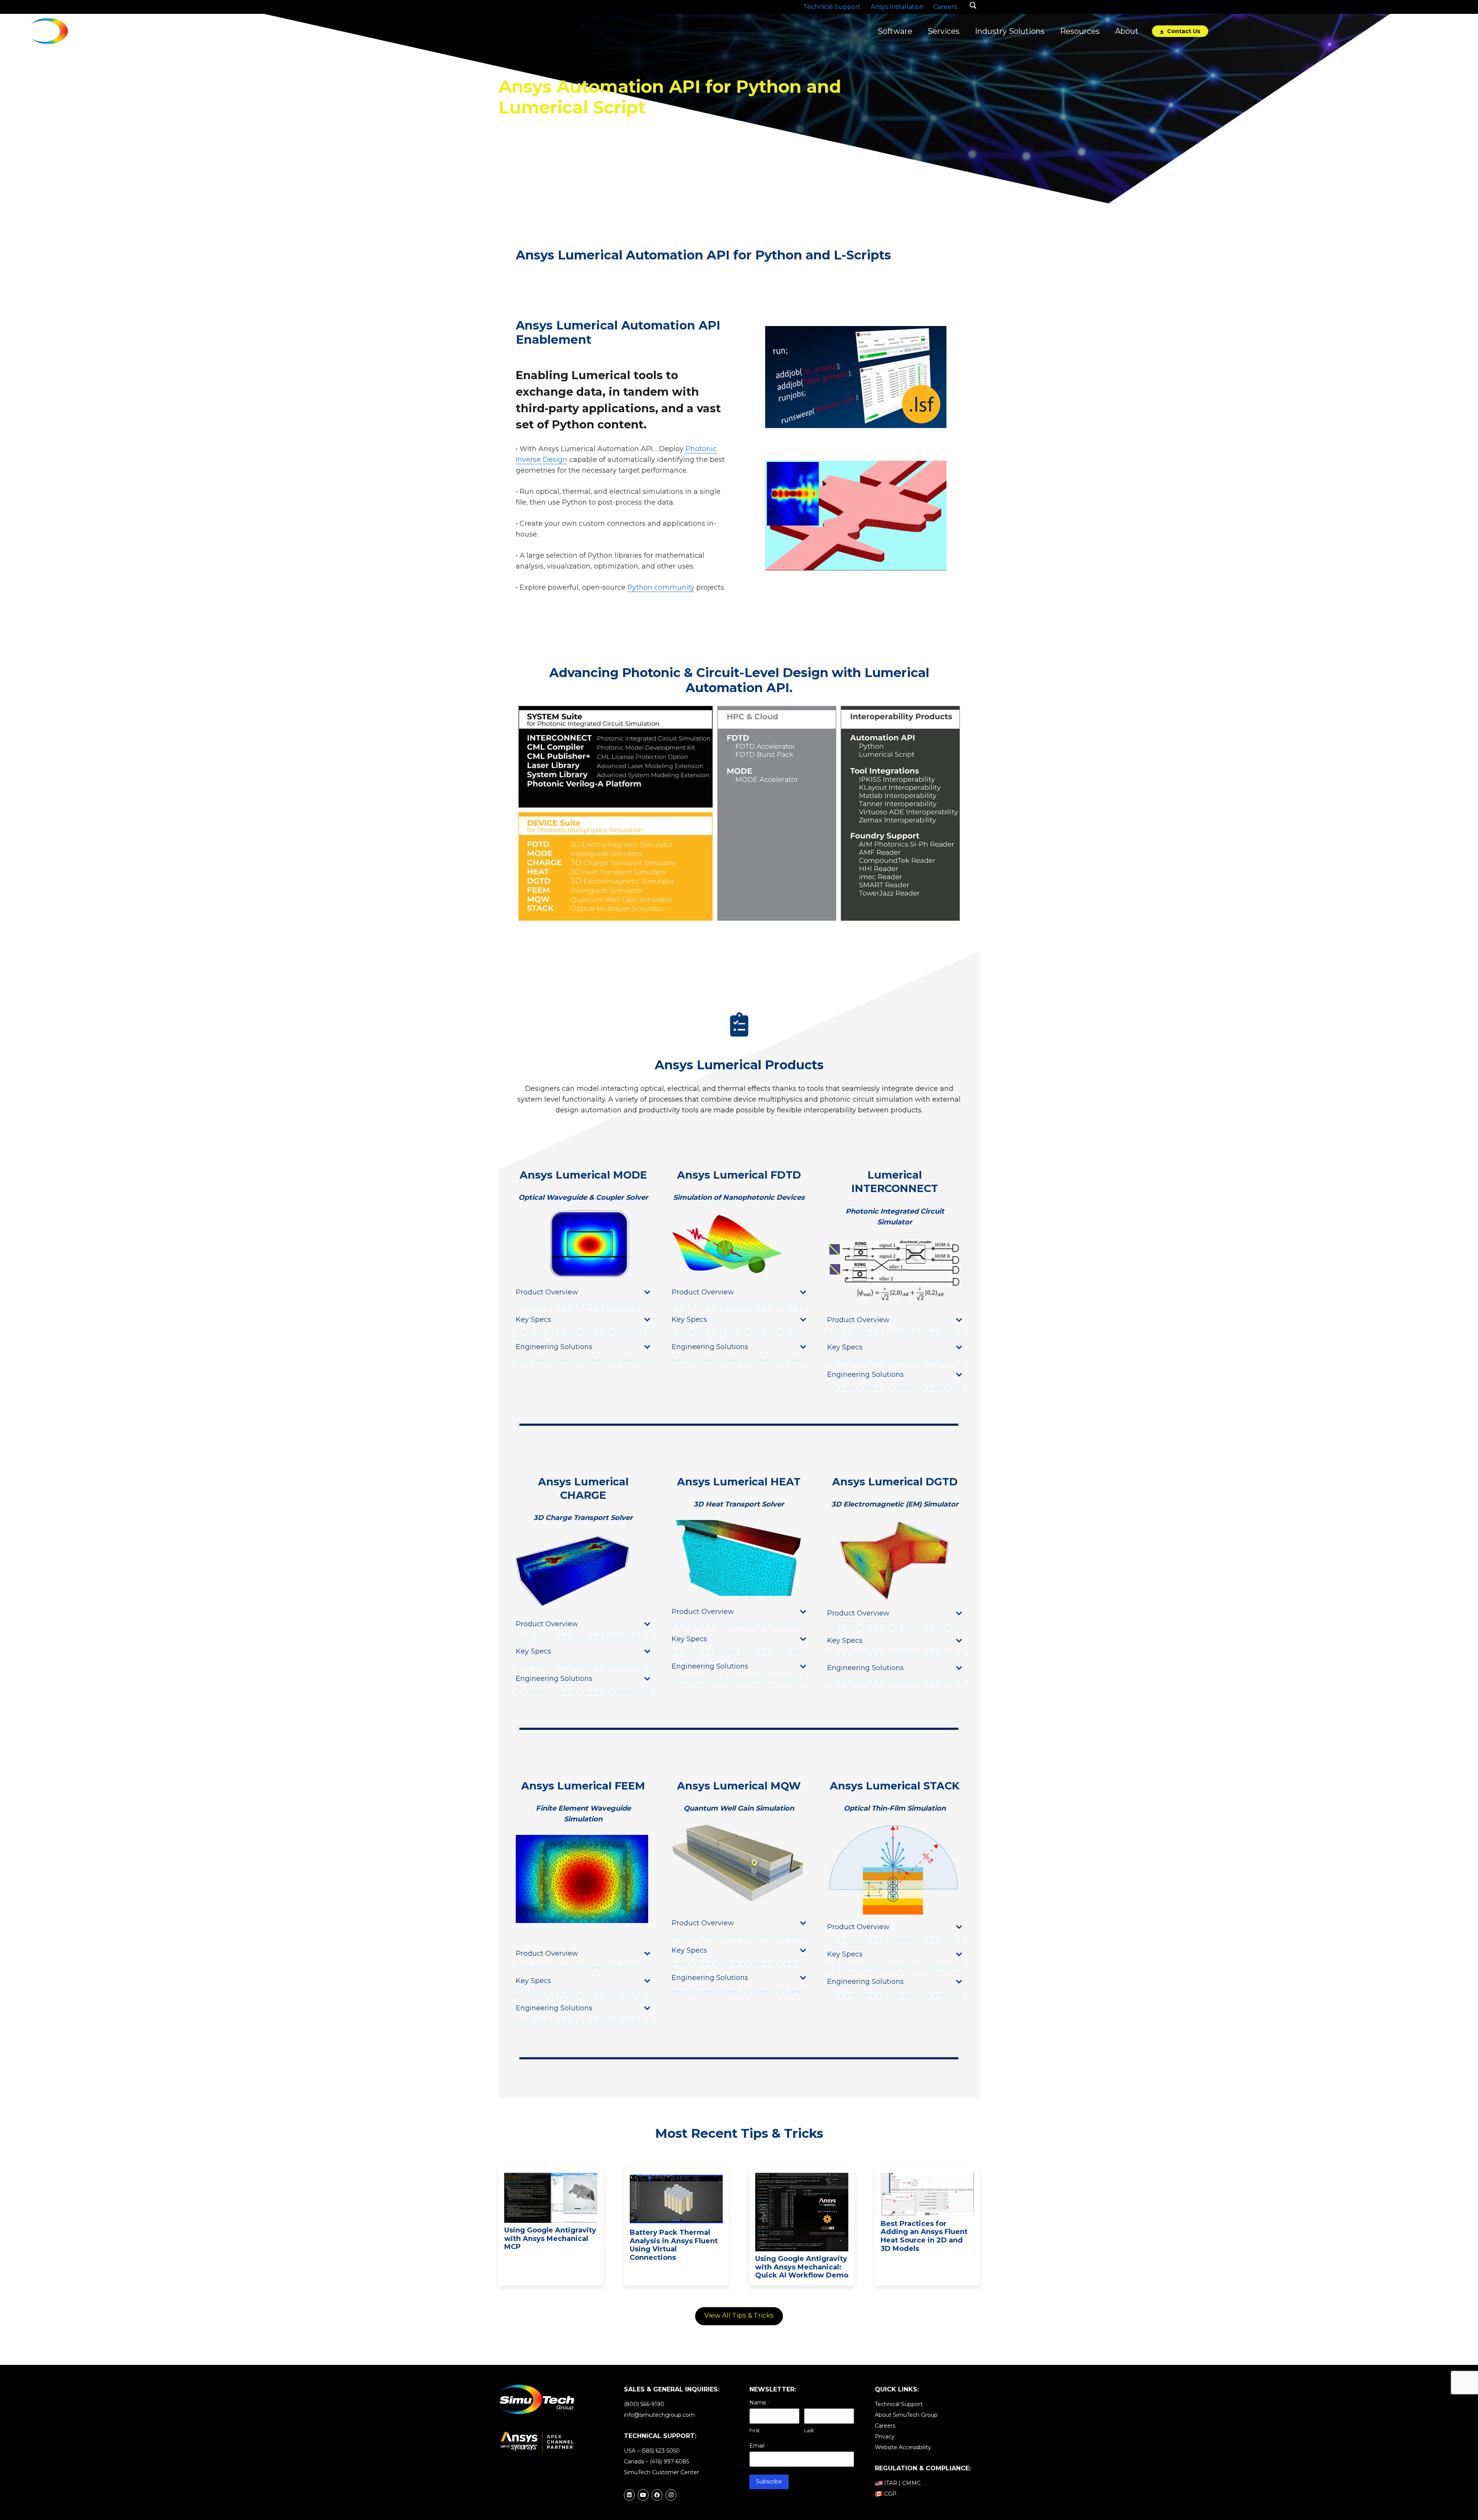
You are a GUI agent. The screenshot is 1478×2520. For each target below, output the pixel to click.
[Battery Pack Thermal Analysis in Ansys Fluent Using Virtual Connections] (676, 2178)
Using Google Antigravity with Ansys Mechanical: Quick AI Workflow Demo (802, 2267)
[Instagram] (671, 2495)
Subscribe (769, 2482)
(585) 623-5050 (660, 2451)
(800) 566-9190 (644, 2404)
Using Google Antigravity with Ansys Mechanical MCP (550, 2238)
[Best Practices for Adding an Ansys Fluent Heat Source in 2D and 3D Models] (927, 2178)
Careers (885, 2426)
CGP (890, 2494)
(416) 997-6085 (669, 2461)
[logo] (63, 31)
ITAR (891, 2483)
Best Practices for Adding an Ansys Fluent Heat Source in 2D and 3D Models (924, 2236)
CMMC (911, 2483)
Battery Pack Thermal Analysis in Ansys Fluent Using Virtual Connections (674, 2245)
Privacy (885, 2436)
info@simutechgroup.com (659, 2415)
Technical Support (899, 2404)
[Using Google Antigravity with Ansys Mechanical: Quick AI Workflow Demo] (802, 2178)
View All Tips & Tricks (739, 2315)
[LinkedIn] (629, 2495)
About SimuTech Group (906, 2415)
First (755, 2430)
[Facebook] (657, 2495)
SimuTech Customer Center (661, 2472)
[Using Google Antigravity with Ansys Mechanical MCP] (551, 2178)
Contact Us (1183, 31)
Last (809, 2430)
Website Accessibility (903, 2447)
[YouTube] (643, 2495)
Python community (661, 587)
